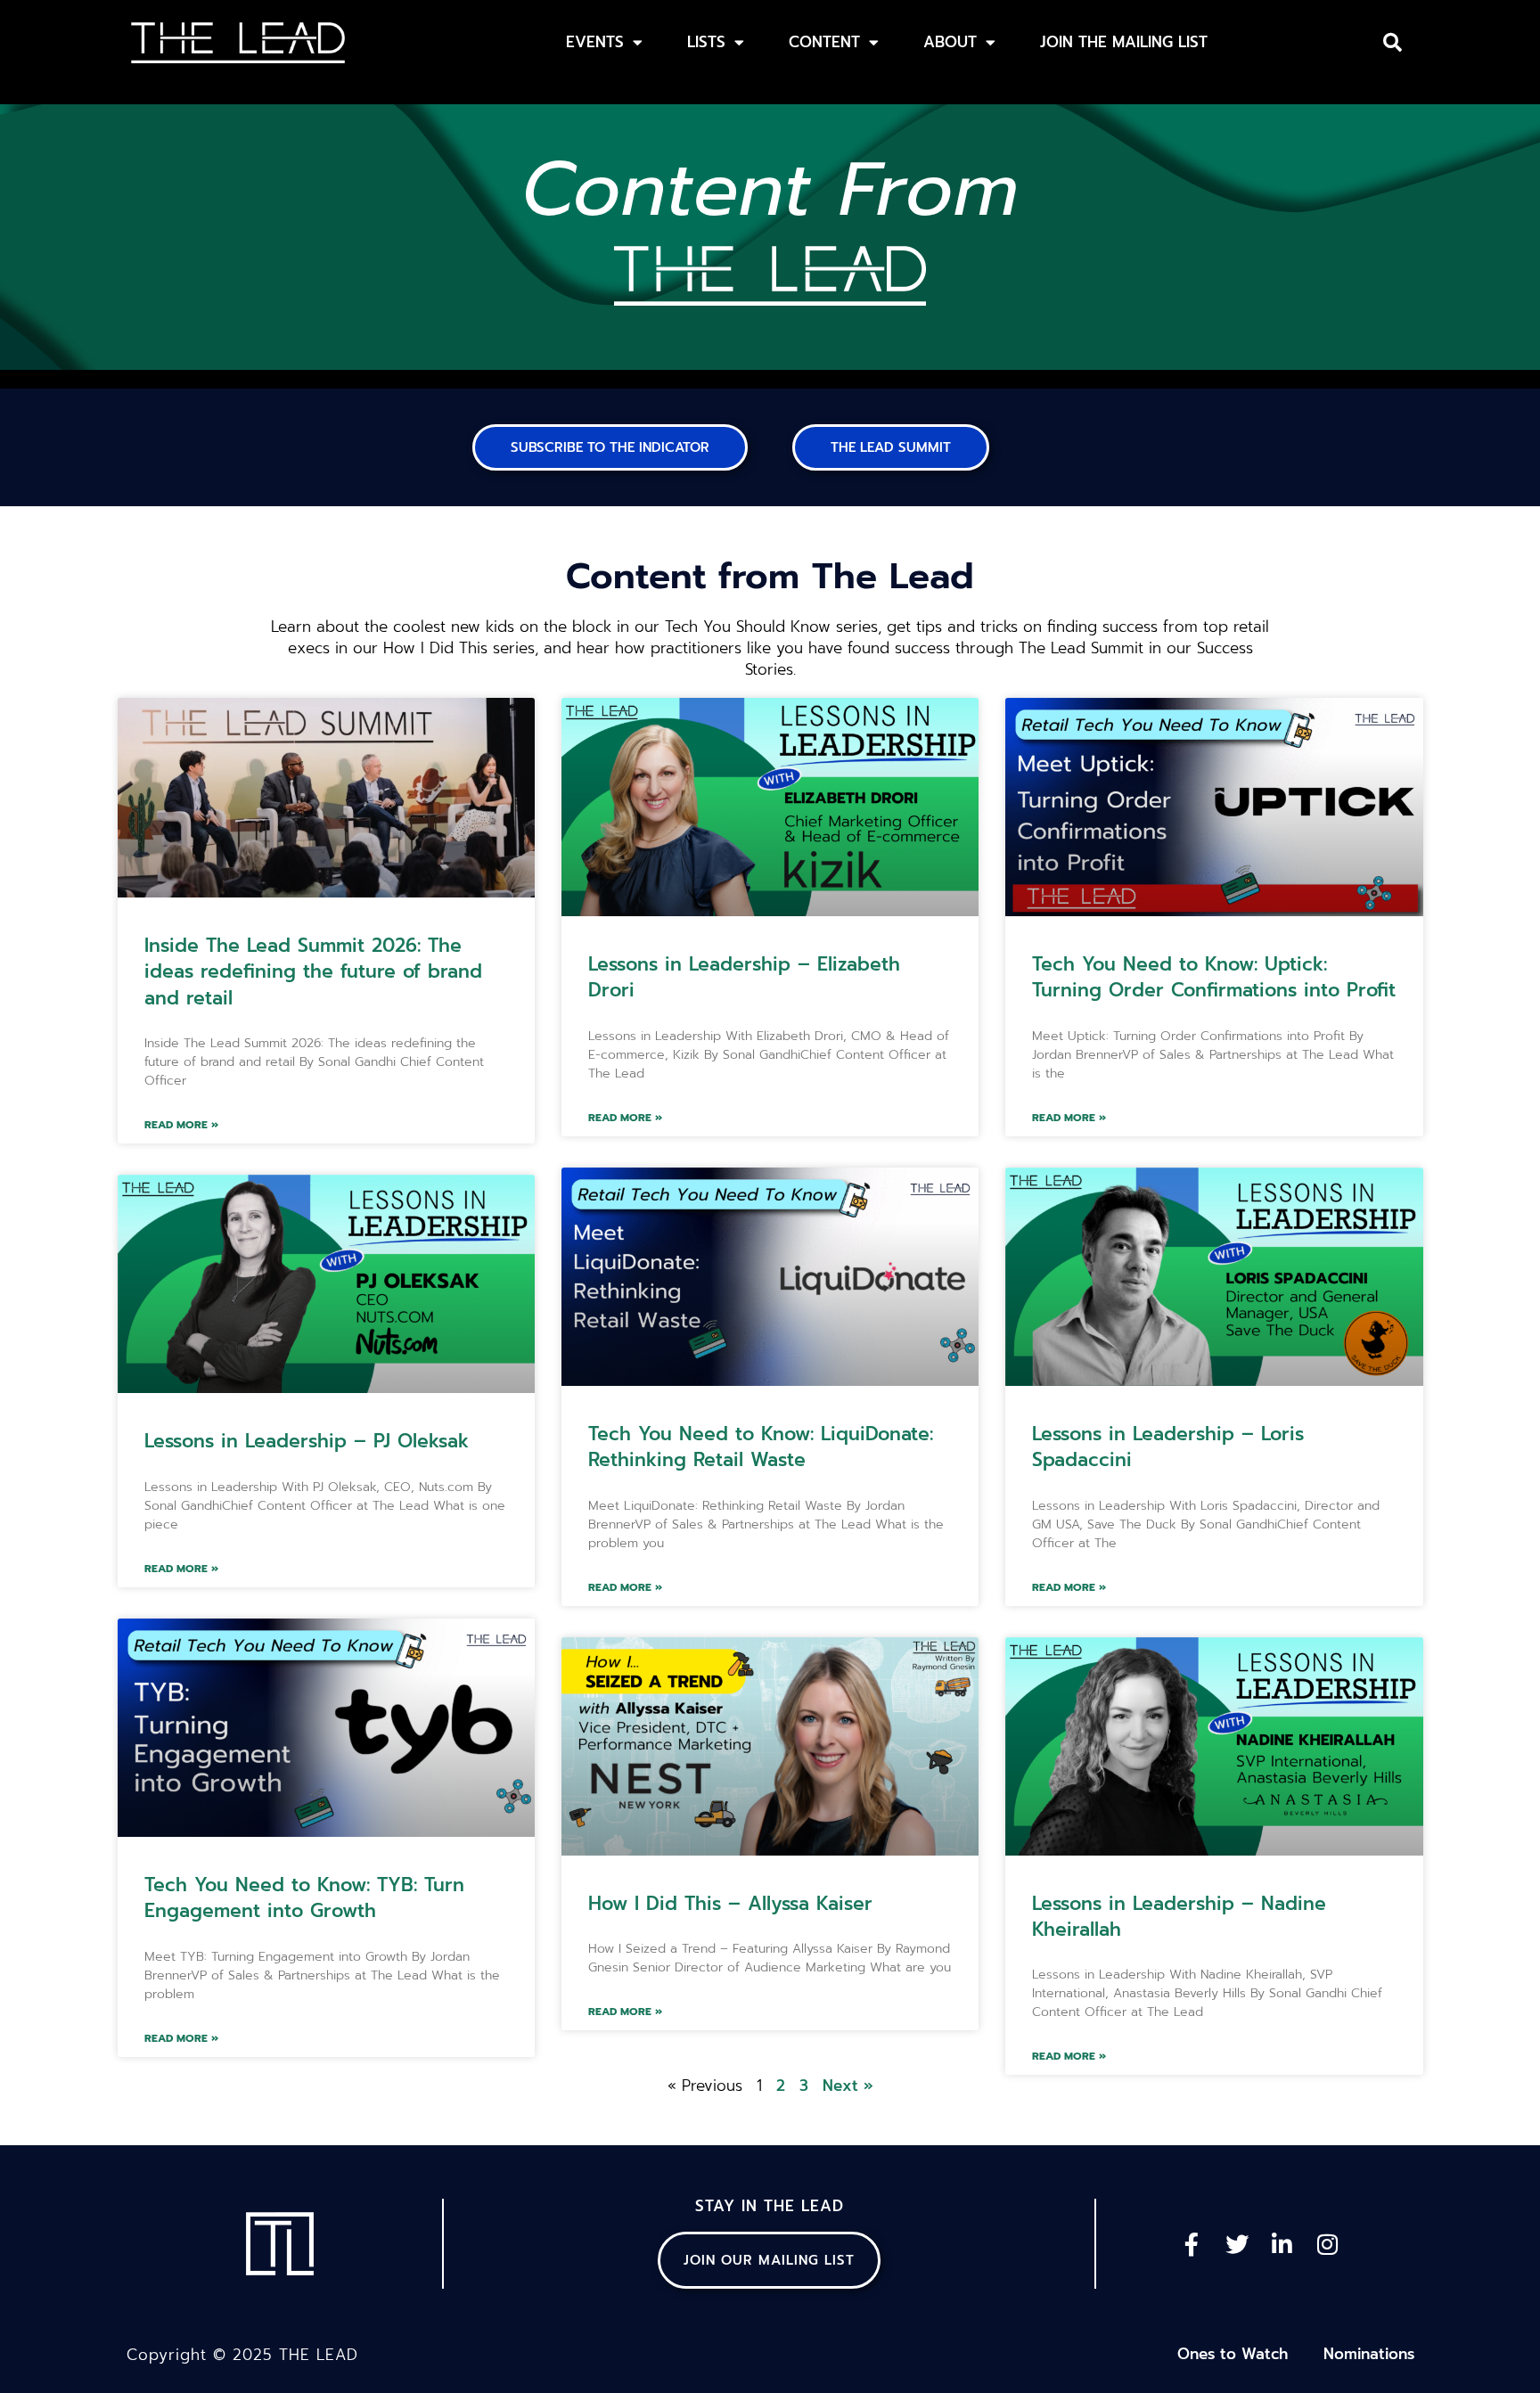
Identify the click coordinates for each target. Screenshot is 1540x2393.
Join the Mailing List (1124, 42)
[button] (1393, 43)
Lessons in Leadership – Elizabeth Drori (744, 977)
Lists (706, 42)
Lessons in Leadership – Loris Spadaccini (1168, 1447)
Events (595, 42)
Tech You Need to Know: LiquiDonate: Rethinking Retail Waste (761, 1447)
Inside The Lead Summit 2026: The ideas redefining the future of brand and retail (313, 972)
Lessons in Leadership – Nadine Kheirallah (1179, 1917)
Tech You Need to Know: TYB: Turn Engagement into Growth (304, 1898)
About (950, 42)
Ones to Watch (1233, 2354)
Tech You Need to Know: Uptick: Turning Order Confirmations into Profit (1214, 977)
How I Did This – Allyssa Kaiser (730, 1904)
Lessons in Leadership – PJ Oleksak (307, 1441)
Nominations (1369, 2354)
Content (824, 42)
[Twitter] (1237, 2244)
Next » (848, 2086)
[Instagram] (1328, 2244)
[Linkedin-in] (1282, 2244)
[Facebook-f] (1192, 2244)
